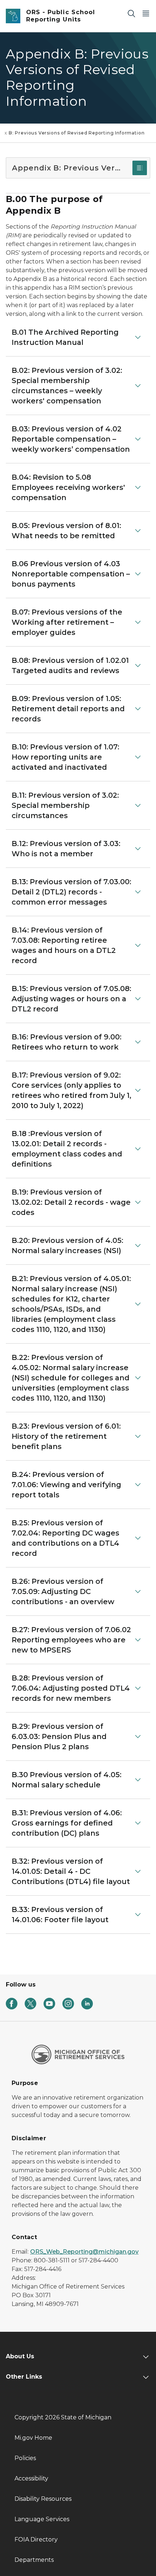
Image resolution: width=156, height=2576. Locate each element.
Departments (34, 2560)
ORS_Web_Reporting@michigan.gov (84, 2252)
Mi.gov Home (33, 2438)
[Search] (131, 13)
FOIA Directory (36, 2539)
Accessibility (31, 2478)
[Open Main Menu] (146, 13)
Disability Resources (43, 2499)
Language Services (42, 2519)
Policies (25, 2458)
